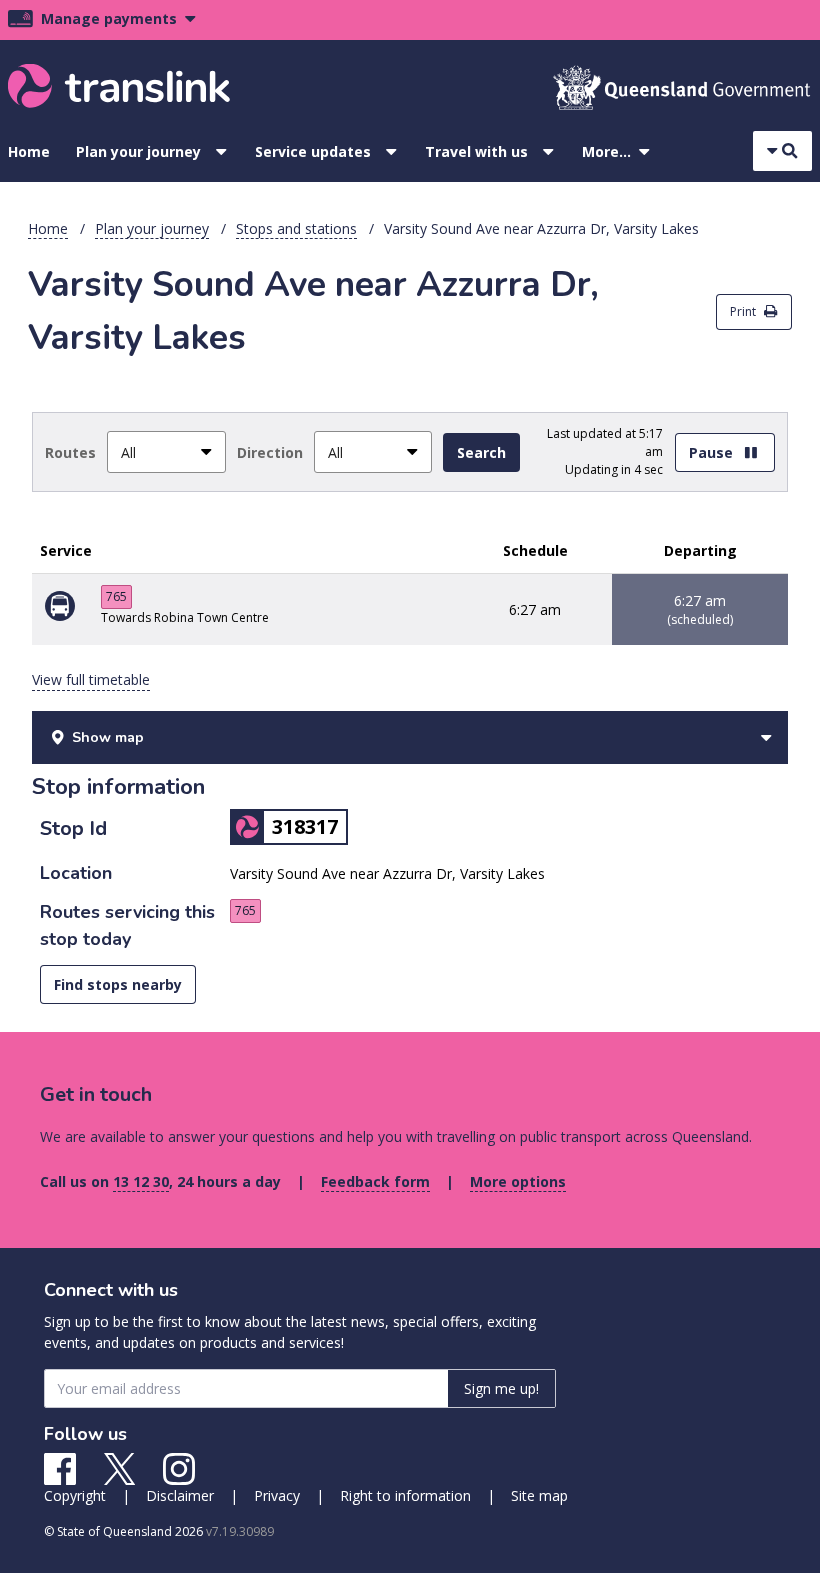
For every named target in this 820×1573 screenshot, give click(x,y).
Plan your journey (138, 151)
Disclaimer (180, 1495)
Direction (270, 452)
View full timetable (91, 679)
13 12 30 (141, 1181)
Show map (108, 737)
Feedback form (375, 1181)
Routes (70, 452)
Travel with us (476, 151)
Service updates (313, 151)
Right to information (405, 1495)
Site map (539, 1495)
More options (518, 1181)
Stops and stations (296, 228)
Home (29, 151)
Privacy (277, 1495)
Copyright (75, 1495)
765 (116, 596)
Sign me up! (501, 1388)
